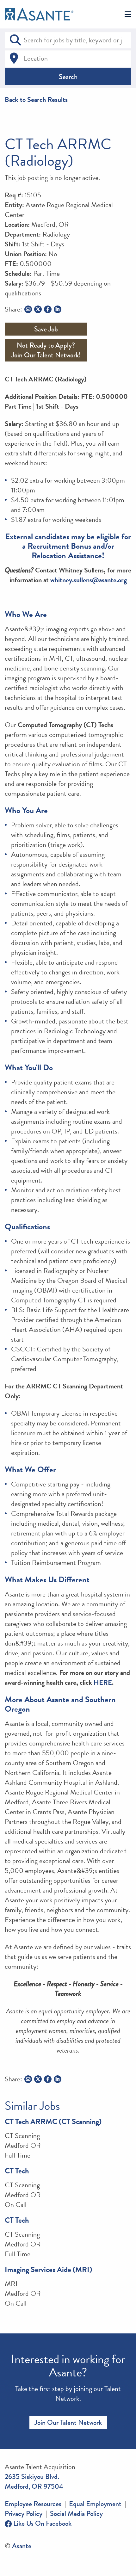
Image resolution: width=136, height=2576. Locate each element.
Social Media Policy (76, 2514)
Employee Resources (33, 2504)
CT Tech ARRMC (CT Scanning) (53, 2122)
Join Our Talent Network (68, 2422)
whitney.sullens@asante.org (89, 580)
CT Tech (17, 2171)
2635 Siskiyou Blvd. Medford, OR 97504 (34, 2481)
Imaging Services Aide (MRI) (48, 2270)
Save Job (46, 329)
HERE (103, 1682)
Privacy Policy (24, 2514)
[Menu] (128, 15)
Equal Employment (95, 2504)
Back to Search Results (36, 99)
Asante (22, 2546)
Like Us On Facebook (42, 2523)
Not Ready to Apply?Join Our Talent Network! (46, 350)
